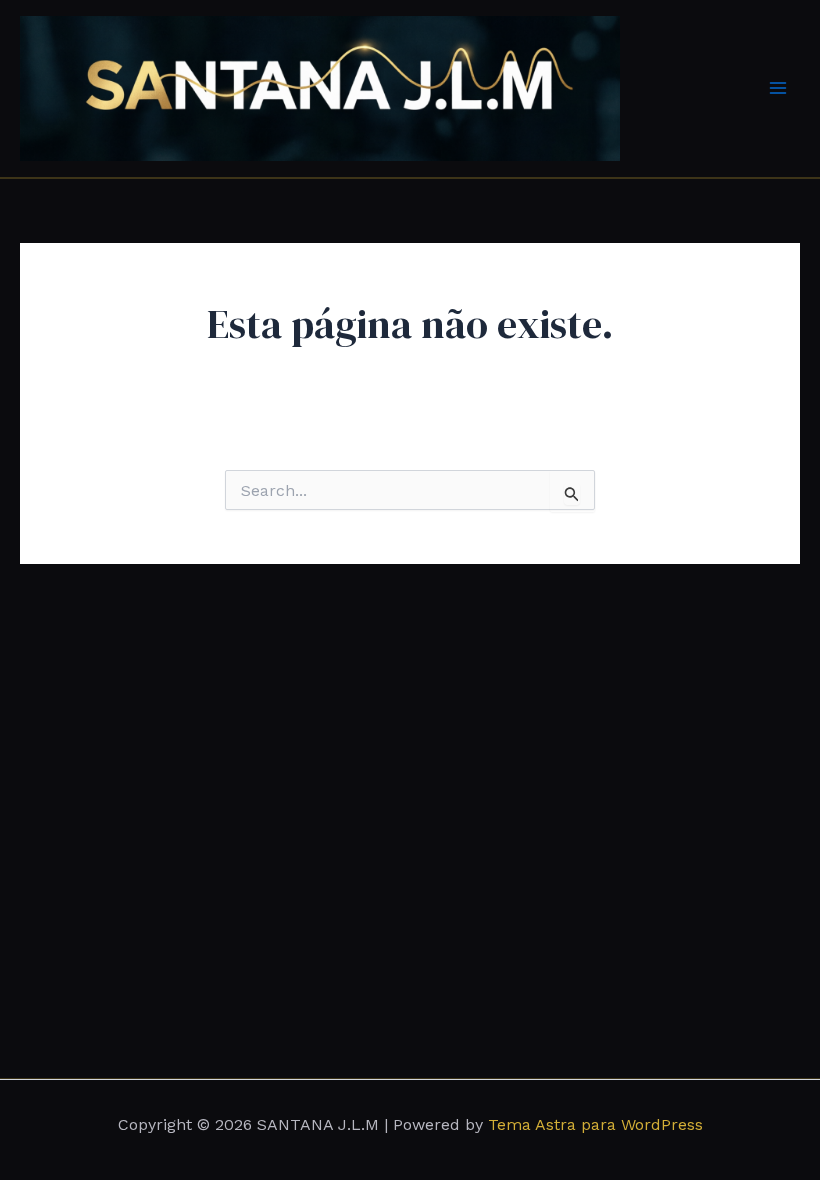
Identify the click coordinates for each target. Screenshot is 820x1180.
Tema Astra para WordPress (595, 1124)
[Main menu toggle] (778, 88)
